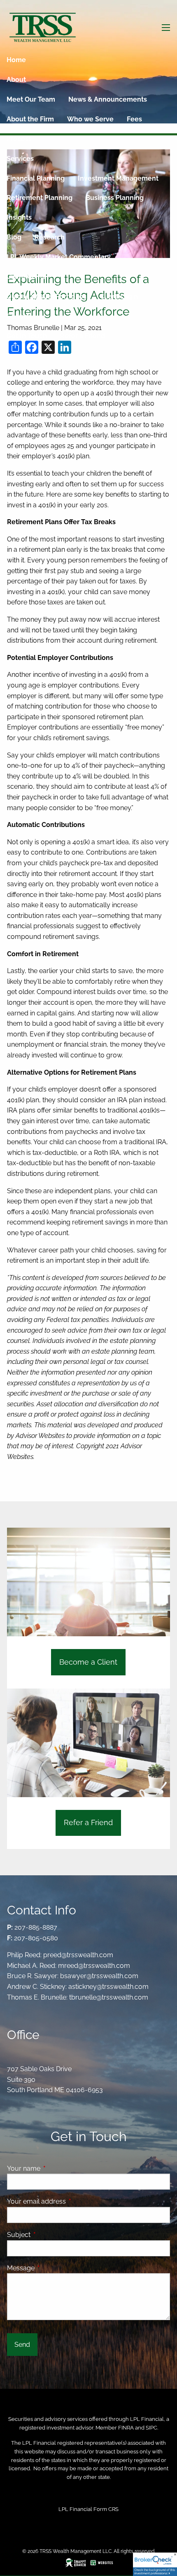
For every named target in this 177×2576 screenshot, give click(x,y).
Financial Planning (36, 178)
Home (16, 60)
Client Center (28, 277)
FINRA (126, 2428)
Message (52, 2268)
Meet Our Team (31, 99)
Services (20, 159)
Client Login (119, 296)
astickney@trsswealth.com (108, 1987)
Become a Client (88, 1662)
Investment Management (118, 178)
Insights (19, 217)
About (16, 80)
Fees (134, 119)
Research (50, 237)
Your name (55, 2168)
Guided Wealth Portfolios (47, 296)
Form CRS (106, 2509)
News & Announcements (108, 99)
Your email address (68, 2201)
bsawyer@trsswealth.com (99, 1976)
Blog (14, 237)
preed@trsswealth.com (78, 1955)
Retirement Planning (40, 198)
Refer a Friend (83, 336)
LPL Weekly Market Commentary (59, 257)
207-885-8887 (36, 1927)
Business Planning (115, 198)
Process (19, 139)
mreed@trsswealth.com (94, 1966)
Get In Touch (27, 336)
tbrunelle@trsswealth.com (109, 1997)
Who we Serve (90, 119)
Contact (19, 316)
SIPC (151, 2428)
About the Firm (30, 119)
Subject (50, 2235)
